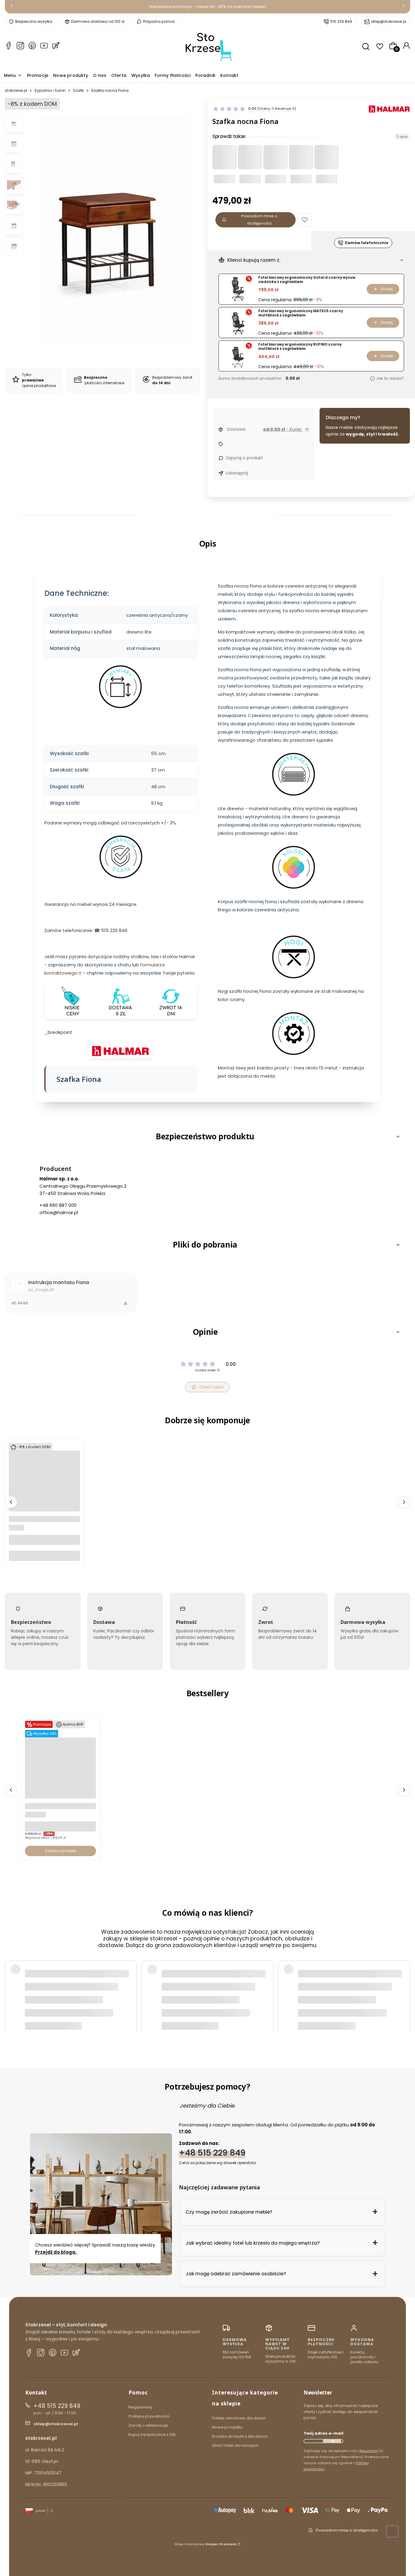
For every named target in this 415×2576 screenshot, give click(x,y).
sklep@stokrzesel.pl (389, 21)
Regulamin (369, 2451)
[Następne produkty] (404, 1502)
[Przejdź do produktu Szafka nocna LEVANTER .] (44, 1510)
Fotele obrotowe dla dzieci (239, 2418)
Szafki (78, 90)
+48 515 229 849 (212, 2153)
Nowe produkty (227, 2427)
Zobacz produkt (60, 1851)
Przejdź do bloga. (56, 2252)
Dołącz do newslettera (332, 2441)
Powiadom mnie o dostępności (259, 220)
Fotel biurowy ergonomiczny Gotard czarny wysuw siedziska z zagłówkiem (307, 280)
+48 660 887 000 (58, 1205)
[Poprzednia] (12, 7)
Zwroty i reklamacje (148, 2425)
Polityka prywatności (149, 2416)
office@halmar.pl (59, 1212)
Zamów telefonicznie (367, 243)
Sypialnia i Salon (50, 90)
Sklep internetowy (205, 2544)
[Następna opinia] (404, 1984)
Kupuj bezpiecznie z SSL (152, 2434)
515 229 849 (341, 21)
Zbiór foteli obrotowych (235, 2445)
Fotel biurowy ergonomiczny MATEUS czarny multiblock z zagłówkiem (301, 313)
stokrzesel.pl (16, 90)
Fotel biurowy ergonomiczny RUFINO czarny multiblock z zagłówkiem (300, 347)
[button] (305, 220)
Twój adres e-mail (323, 2433)
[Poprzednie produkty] (11, 1502)
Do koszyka (44, 1556)
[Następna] (403, 7)
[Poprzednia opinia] (11, 1984)
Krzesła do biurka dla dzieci (240, 2436)
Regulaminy (140, 2407)
